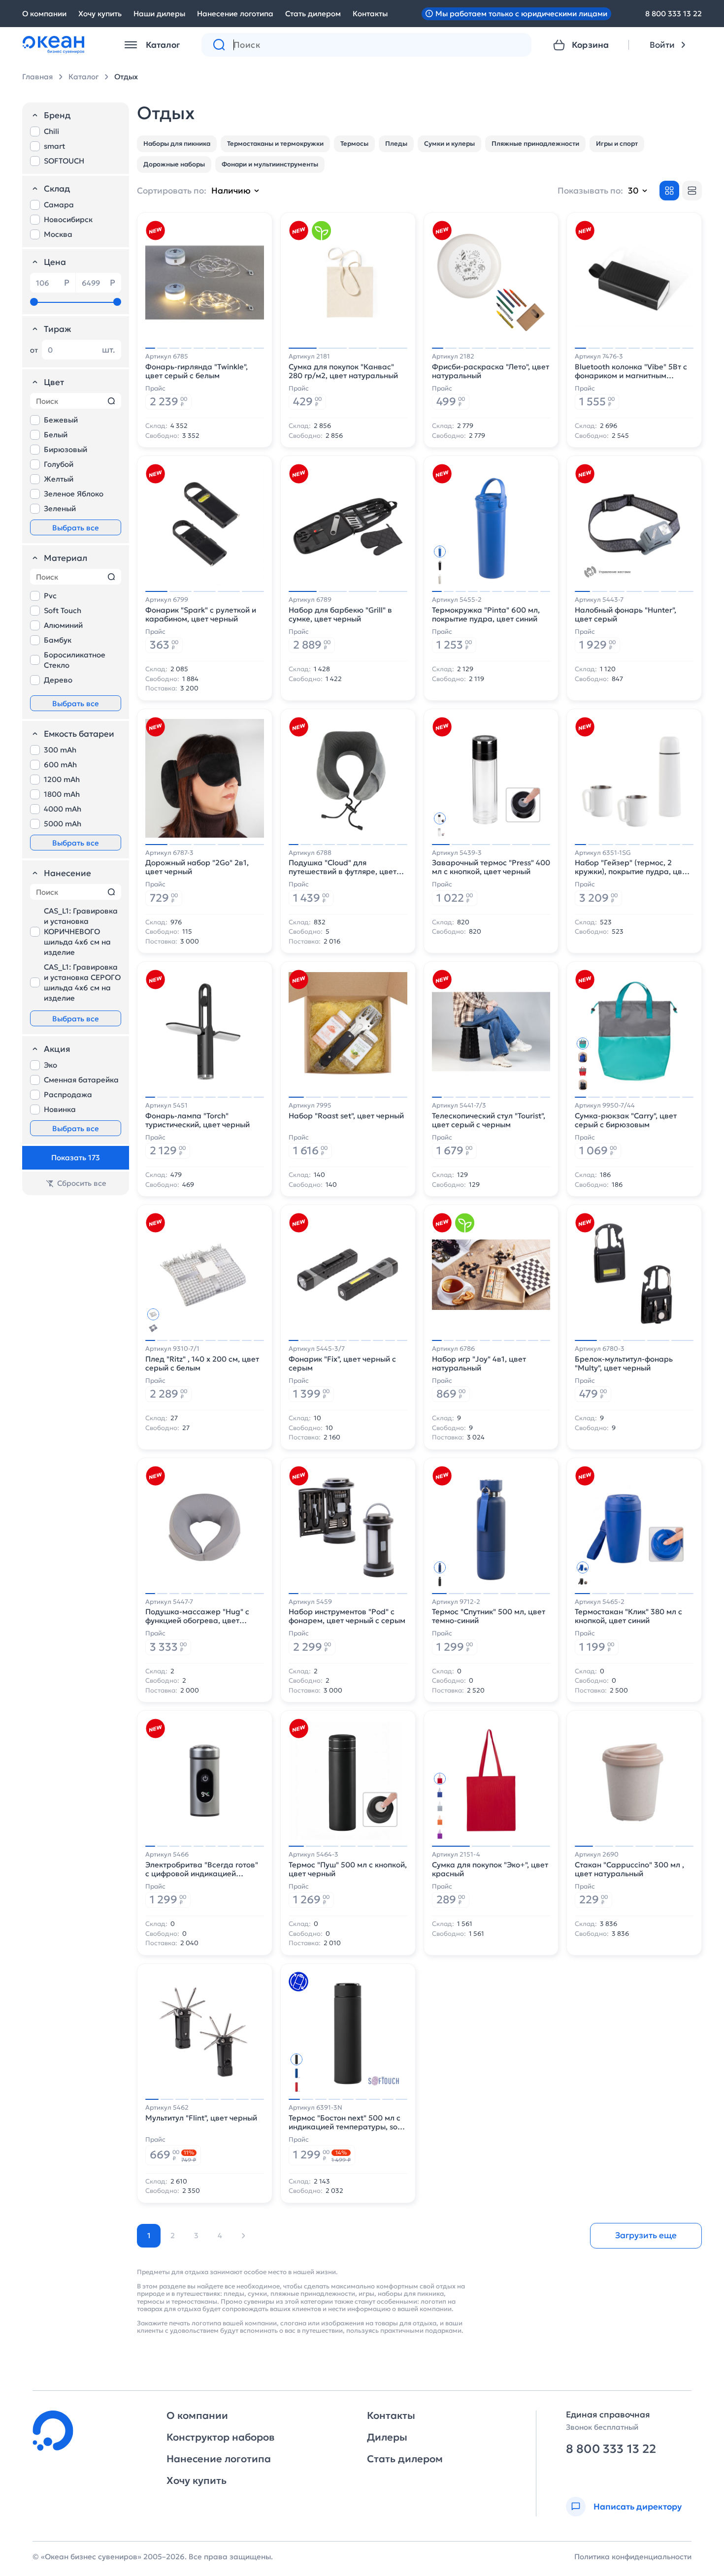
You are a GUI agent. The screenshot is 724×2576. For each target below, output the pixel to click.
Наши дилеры (159, 14)
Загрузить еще (646, 2235)
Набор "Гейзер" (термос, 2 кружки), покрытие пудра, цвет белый (632, 867)
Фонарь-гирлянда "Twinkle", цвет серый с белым (197, 371)
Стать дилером (313, 14)
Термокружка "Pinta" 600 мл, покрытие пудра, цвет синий (486, 615)
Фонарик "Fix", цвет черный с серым (342, 1364)
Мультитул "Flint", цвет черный (201, 2118)
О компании (44, 14)
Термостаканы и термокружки (275, 144)
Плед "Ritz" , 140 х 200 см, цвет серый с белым (202, 1364)
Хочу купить (100, 14)
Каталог (83, 77)
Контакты (370, 14)
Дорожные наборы (174, 164)
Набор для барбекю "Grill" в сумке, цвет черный (340, 615)
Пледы (396, 144)
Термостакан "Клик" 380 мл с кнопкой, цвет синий (628, 1616)
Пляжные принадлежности (535, 144)
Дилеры (387, 2437)
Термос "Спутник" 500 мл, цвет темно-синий (489, 1616)
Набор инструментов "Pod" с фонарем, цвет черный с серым (347, 1616)
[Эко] (321, 230)
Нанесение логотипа (235, 14)
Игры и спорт (617, 144)
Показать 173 (76, 1158)
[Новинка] (155, 230)
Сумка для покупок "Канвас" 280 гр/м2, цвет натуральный (343, 371)
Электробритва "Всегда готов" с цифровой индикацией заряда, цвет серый (202, 1869)
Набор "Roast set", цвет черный (346, 1116)
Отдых (126, 77)
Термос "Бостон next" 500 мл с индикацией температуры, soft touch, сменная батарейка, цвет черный (346, 2122)
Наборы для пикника (177, 144)
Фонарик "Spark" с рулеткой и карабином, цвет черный (201, 615)
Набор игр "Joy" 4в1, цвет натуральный (479, 1364)
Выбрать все (76, 528)
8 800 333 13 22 (674, 14)
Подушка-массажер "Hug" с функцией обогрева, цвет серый (197, 1616)
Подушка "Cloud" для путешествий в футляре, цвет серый (343, 867)
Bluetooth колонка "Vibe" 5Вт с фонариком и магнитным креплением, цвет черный (631, 371)
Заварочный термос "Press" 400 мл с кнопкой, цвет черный (491, 867)
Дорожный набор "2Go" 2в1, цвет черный (197, 867)
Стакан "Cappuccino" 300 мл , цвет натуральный (629, 1869)
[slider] (34, 302)
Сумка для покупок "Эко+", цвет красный (490, 1869)
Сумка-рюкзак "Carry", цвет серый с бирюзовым (626, 1120)
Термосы (354, 144)
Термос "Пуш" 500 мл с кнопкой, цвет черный (348, 1869)
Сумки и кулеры (449, 144)
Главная (37, 77)
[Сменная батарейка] (298, 1982)
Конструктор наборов (220, 2437)
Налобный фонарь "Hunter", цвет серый (625, 615)
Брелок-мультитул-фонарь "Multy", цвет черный (624, 1364)
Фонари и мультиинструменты (270, 164)
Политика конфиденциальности (633, 2557)
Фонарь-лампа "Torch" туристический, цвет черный (197, 1120)
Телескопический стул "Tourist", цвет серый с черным (489, 1120)
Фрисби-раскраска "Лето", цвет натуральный (491, 371)
